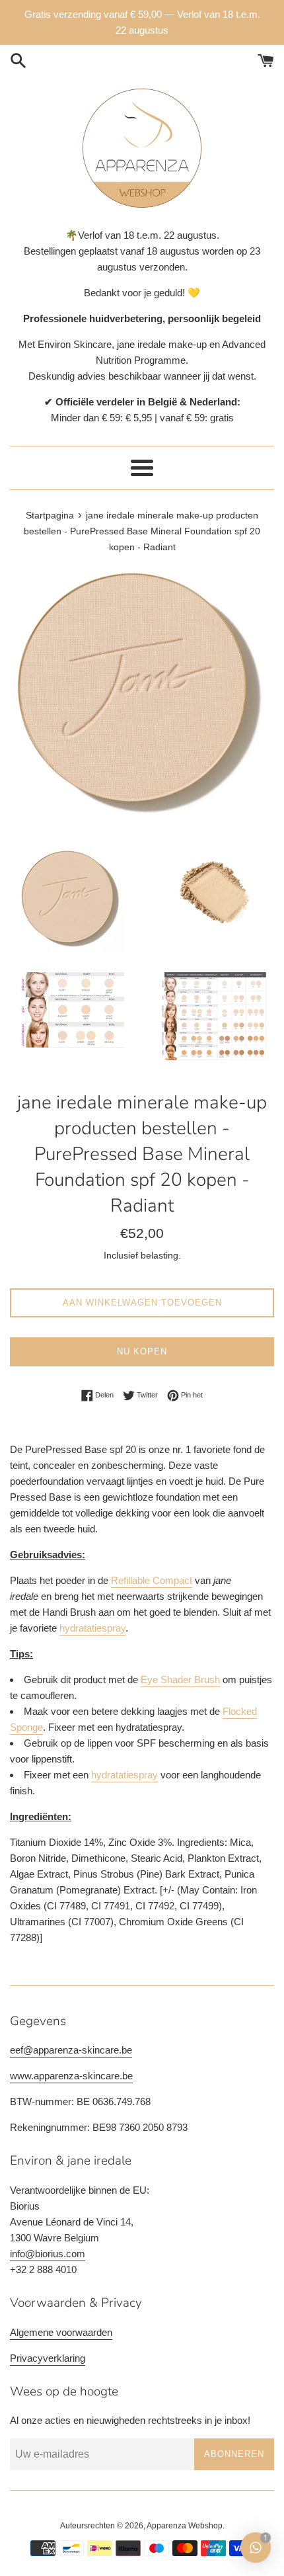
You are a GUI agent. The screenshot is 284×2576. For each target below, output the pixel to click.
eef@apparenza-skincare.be (71, 2050)
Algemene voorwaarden (61, 2332)
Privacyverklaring (48, 2358)
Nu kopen (142, 1351)
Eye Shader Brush (180, 1680)
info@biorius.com (48, 2254)
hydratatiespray (92, 1628)
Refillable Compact (152, 1580)
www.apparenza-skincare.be (71, 2076)
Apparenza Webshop (185, 2526)
